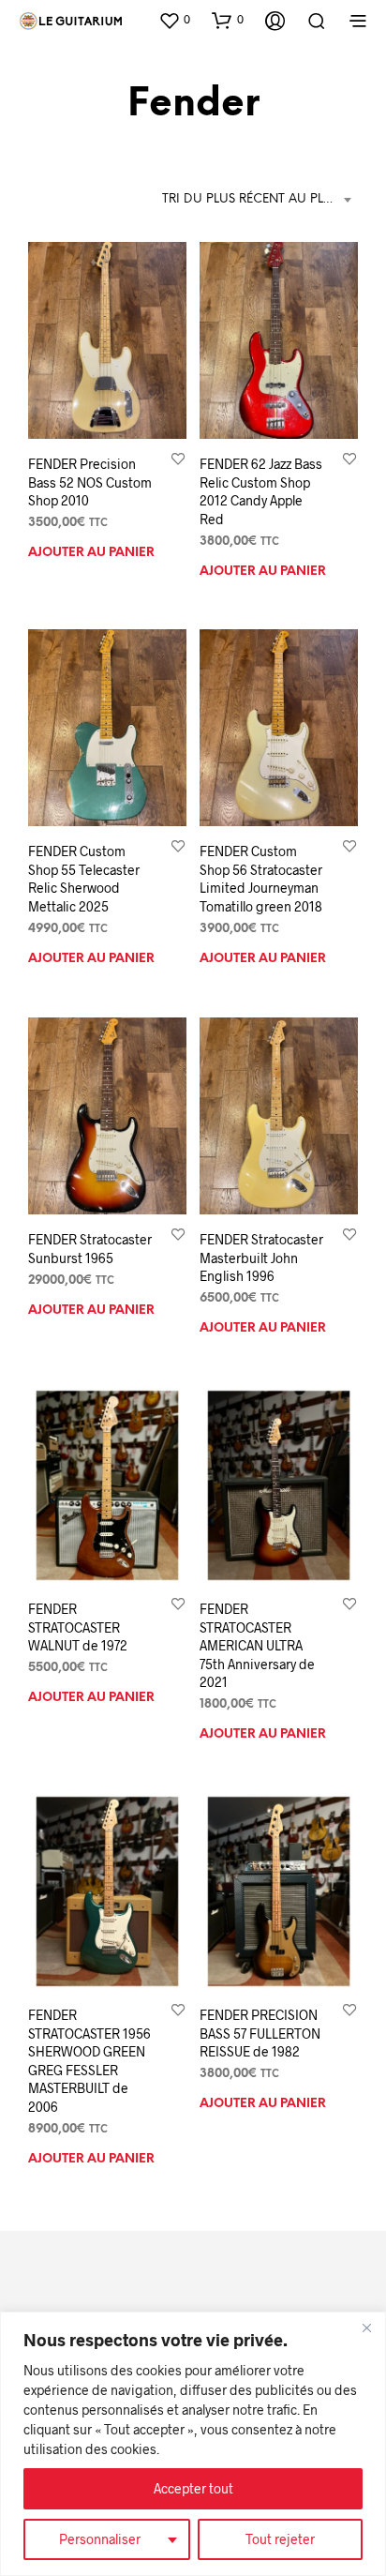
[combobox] (260, 200)
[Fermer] (366, 2327)
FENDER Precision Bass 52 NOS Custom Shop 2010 (90, 482)
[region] (193, 2444)
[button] (174, 20)
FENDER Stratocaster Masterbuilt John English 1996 (261, 1258)
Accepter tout (193, 2488)
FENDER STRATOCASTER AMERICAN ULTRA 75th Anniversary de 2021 (257, 1645)
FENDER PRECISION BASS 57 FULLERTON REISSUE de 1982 (260, 2033)
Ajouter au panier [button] (91, 553)
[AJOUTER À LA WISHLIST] (178, 458)
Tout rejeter (280, 2539)
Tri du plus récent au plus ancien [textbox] (260, 199)
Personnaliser (100, 2539)
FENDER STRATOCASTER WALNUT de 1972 (78, 1627)
